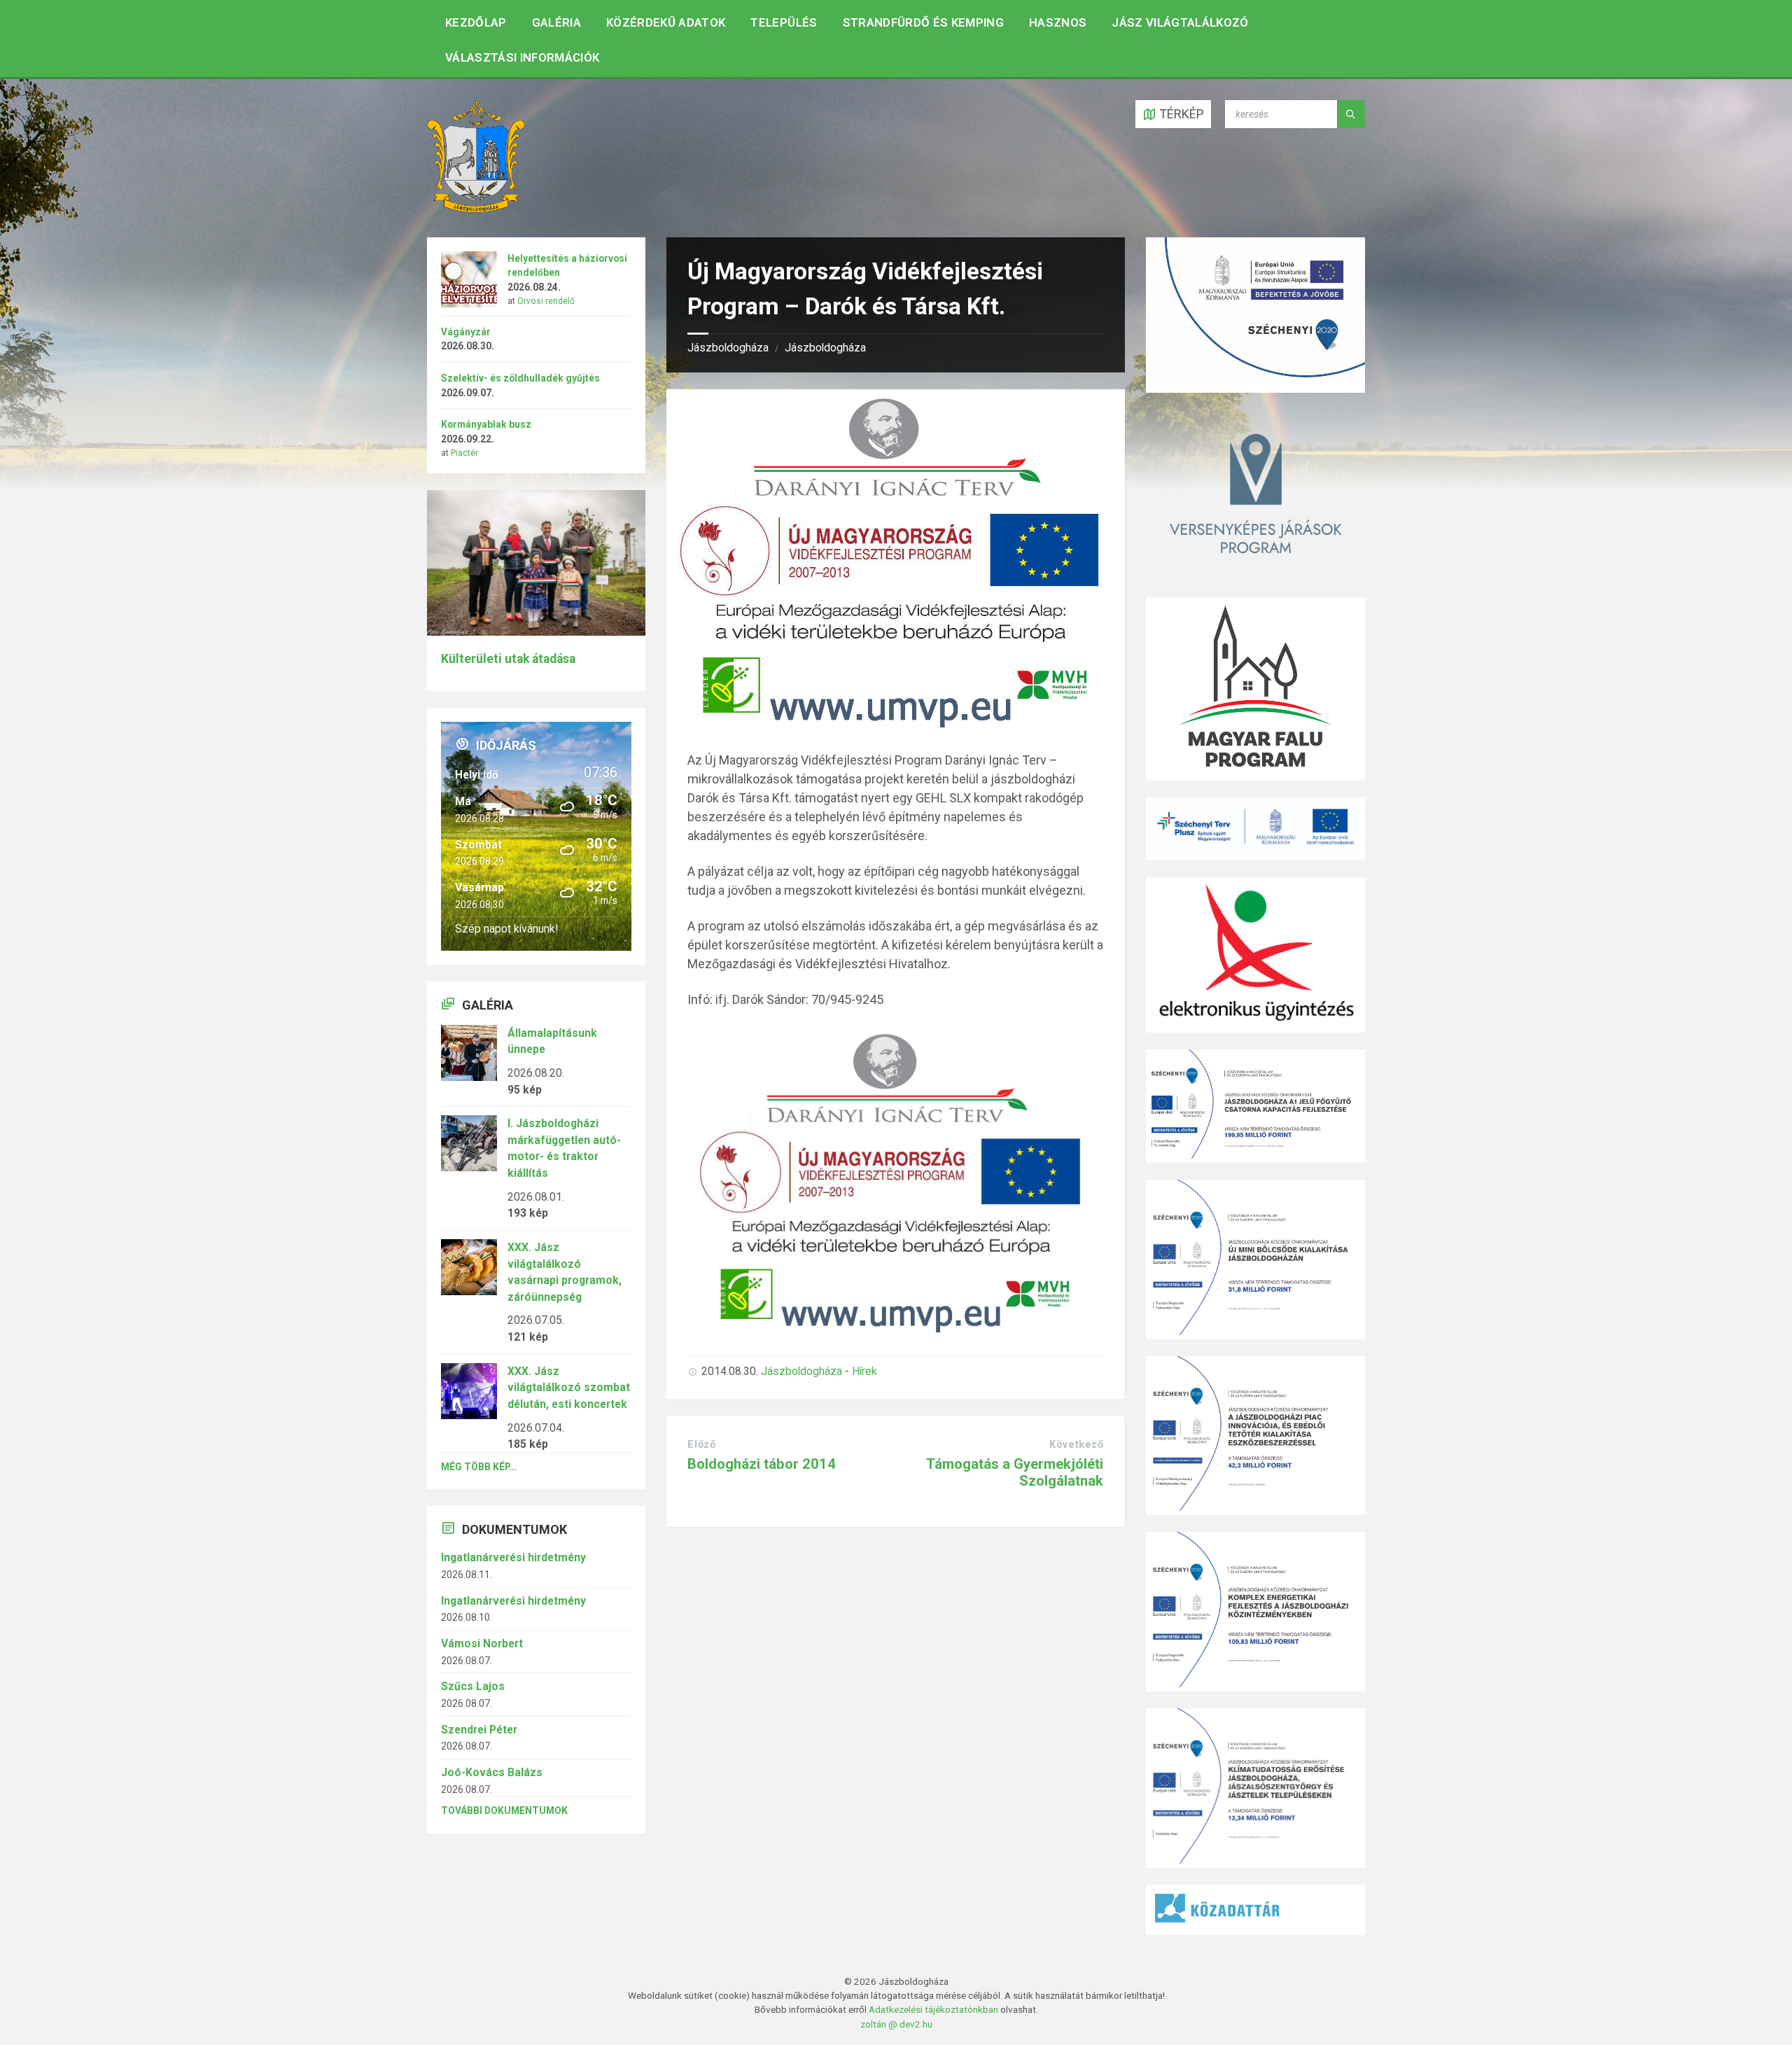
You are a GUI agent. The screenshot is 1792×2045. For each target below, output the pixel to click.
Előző (701, 1444)
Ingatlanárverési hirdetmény (513, 1557)
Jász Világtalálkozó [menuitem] (1180, 22)
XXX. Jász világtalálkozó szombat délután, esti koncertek (569, 1388)
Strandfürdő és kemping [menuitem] (923, 22)
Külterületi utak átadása (508, 659)
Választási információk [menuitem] (522, 57)
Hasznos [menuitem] (1058, 22)
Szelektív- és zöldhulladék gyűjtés (520, 378)
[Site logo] (476, 208)
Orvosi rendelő (546, 301)
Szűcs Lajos (473, 1686)
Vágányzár (466, 332)
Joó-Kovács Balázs (492, 1772)
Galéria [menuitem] (556, 22)
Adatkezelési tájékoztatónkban (933, 2009)
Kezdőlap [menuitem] (476, 22)
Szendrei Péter (479, 1730)
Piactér (464, 453)
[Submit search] (1351, 114)
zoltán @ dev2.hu (896, 2024)
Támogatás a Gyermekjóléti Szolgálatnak (1015, 1472)
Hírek (864, 1371)
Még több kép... (479, 1467)
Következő (1076, 1444)
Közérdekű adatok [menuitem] (666, 22)
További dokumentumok (504, 1810)
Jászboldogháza (728, 348)
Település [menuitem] (784, 22)
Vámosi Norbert (482, 1643)
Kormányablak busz (486, 424)
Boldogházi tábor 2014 (762, 1464)
